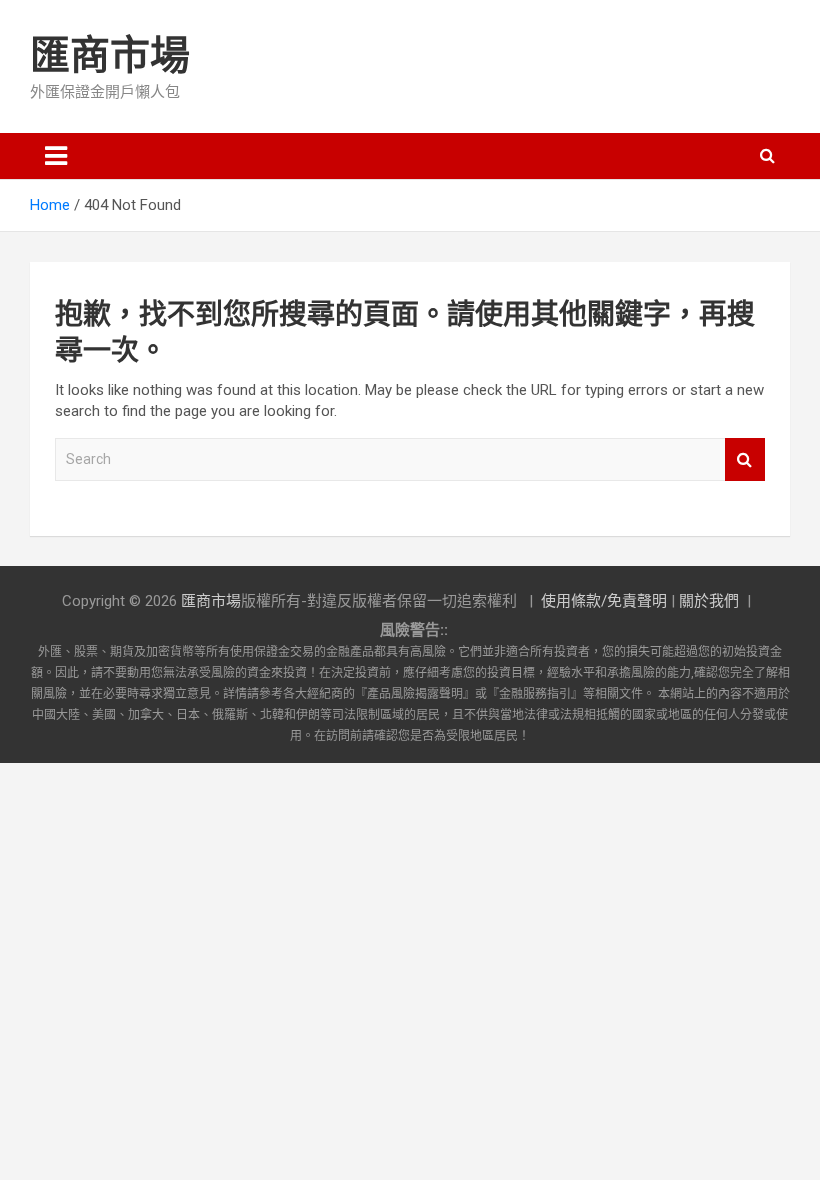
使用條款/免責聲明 (604, 601)
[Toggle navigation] (56, 156)
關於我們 (709, 601)
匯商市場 (110, 55)
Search (745, 459)
